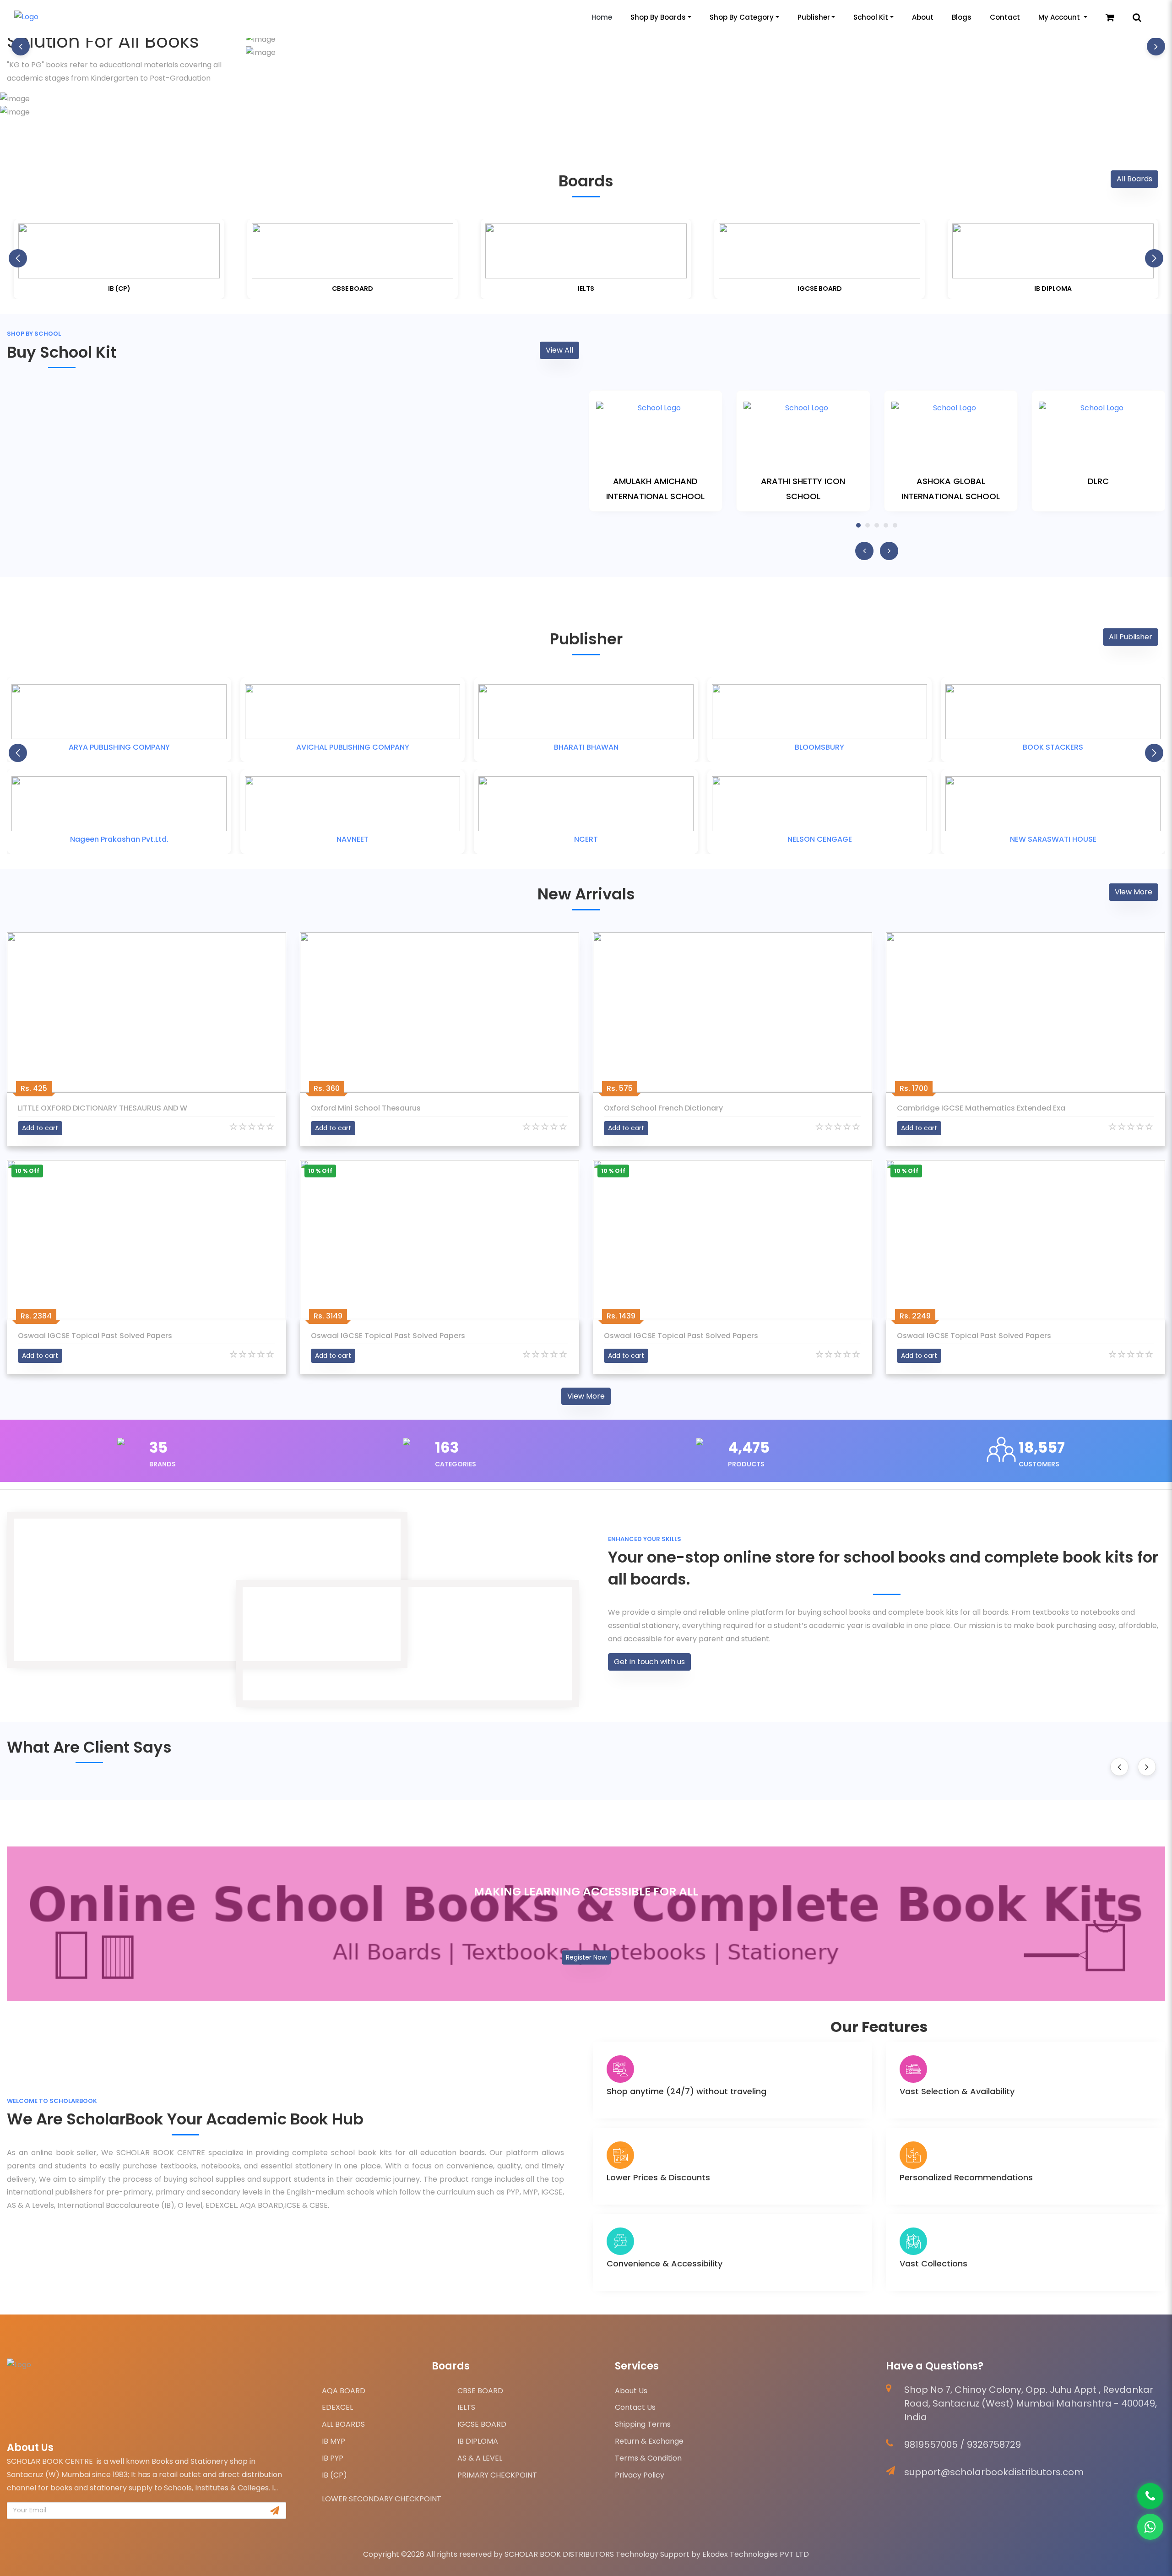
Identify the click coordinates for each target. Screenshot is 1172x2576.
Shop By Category (742, 17)
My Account (1060, 17)
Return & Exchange (649, 2441)
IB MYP (334, 2441)
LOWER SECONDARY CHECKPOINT (382, 2499)
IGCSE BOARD (482, 2424)
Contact (1005, 17)
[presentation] (21, 46)
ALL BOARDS (343, 2424)
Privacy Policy (640, 2475)
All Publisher (1131, 637)
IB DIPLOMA (478, 2441)
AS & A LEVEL (480, 2458)
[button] (1154, 258)
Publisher (814, 17)
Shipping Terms (643, 2424)
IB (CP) (334, 2475)
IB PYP (333, 2458)
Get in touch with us (649, 1662)
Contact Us (635, 2407)
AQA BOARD (344, 2391)
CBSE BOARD (480, 2391)
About (923, 17)
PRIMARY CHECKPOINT (497, 2475)
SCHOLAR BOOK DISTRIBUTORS (559, 2554)
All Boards (1134, 179)
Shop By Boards (658, 17)
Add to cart (40, 1128)
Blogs (962, 17)
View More (1134, 892)
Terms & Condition (648, 2458)
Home (602, 17)
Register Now (586, 1957)
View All (559, 350)
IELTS (466, 2407)
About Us (631, 2391)
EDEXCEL (337, 2407)
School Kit (871, 17)
